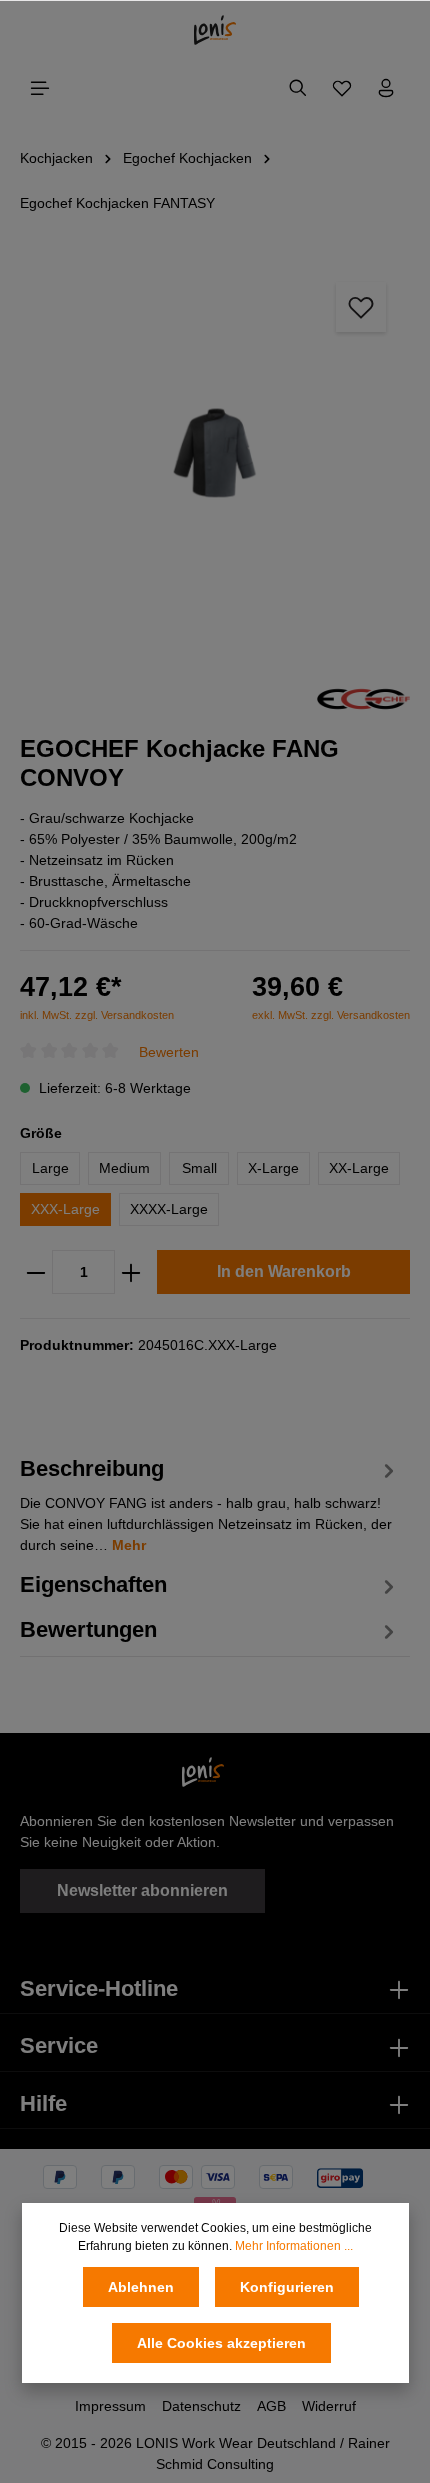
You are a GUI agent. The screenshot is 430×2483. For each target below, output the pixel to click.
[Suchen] (298, 88)
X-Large (273, 1168)
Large (50, 1168)
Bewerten (169, 1051)
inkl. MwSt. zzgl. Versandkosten (97, 1015)
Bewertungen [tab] (88, 1629)
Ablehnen (141, 2287)
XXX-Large (65, 1209)
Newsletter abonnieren (142, 1890)
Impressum (110, 2406)
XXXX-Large (169, 1209)
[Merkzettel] (342, 88)
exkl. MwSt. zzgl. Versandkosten (331, 1015)
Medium (124, 1168)
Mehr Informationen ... (294, 2246)
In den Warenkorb (284, 1271)
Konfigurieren (287, 2287)
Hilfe (43, 2103)
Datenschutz (201, 2406)
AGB (271, 2406)
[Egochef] (363, 697)
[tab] (210, 1502)
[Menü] (40, 88)
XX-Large (359, 1168)
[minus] (36, 1272)
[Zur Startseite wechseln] (215, 30)
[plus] (131, 1272)
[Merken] (361, 307)
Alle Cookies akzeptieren (221, 2343)
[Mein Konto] (386, 88)
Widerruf (329, 2406)
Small (199, 1168)
